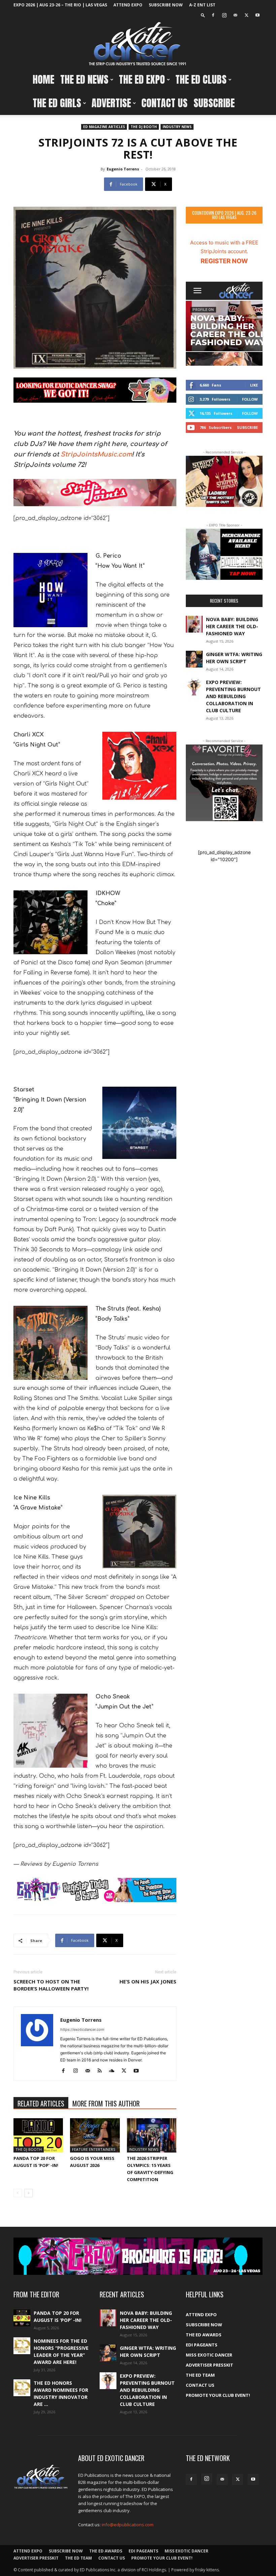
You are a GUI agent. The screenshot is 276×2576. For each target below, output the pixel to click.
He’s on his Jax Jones (148, 1981)
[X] (246, 15)
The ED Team (200, 2375)
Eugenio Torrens (123, 169)
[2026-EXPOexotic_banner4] (95, 1890)
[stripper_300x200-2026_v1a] (224, 481)
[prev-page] (18, 2193)
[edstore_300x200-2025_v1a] (224, 554)
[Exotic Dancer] (138, 44)
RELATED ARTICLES (41, 2103)
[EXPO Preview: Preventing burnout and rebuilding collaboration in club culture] (194, 687)
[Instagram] (224, 15)
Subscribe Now (166, 5)
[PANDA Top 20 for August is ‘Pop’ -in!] (38, 2135)
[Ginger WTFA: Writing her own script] (194, 659)
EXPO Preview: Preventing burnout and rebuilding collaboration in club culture (233, 696)
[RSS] (102, 2071)
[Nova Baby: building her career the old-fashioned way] (194, 624)
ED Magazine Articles (104, 127)
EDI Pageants (202, 2345)
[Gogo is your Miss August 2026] (95, 2135)
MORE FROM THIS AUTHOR (106, 2103)
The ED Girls (57, 103)
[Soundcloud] (114, 2071)
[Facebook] (213, 15)
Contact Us (164, 103)
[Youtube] (257, 15)
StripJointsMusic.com (96, 454)
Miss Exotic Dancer (209, 2355)
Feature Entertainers (94, 2149)
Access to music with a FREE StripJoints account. (224, 252)
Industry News (177, 127)
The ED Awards (204, 2335)
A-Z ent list (202, 5)
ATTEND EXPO (128, 5)
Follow (250, 399)
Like (254, 385)
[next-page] (28, 2193)
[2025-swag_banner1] (95, 390)
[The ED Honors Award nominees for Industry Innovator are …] (22, 2388)
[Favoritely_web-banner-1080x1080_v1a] (224, 783)
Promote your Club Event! (218, 2395)
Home (43, 79)
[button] (203, 15)
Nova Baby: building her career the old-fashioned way (232, 626)
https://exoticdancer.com (82, 2029)
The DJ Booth (144, 127)
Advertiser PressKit (210, 2365)
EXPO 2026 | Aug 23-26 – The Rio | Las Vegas (60, 5)
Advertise (111, 103)
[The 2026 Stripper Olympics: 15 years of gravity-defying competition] (152, 2135)
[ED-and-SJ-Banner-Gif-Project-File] (95, 493)
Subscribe (214, 103)
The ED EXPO (142, 79)
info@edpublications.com (128, 2525)
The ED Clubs (201, 79)
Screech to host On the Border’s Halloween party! (51, 1985)
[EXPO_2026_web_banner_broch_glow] (138, 2256)
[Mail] (235, 15)
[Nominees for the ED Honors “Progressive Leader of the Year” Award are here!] (22, 2346)
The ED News (84, 79)
